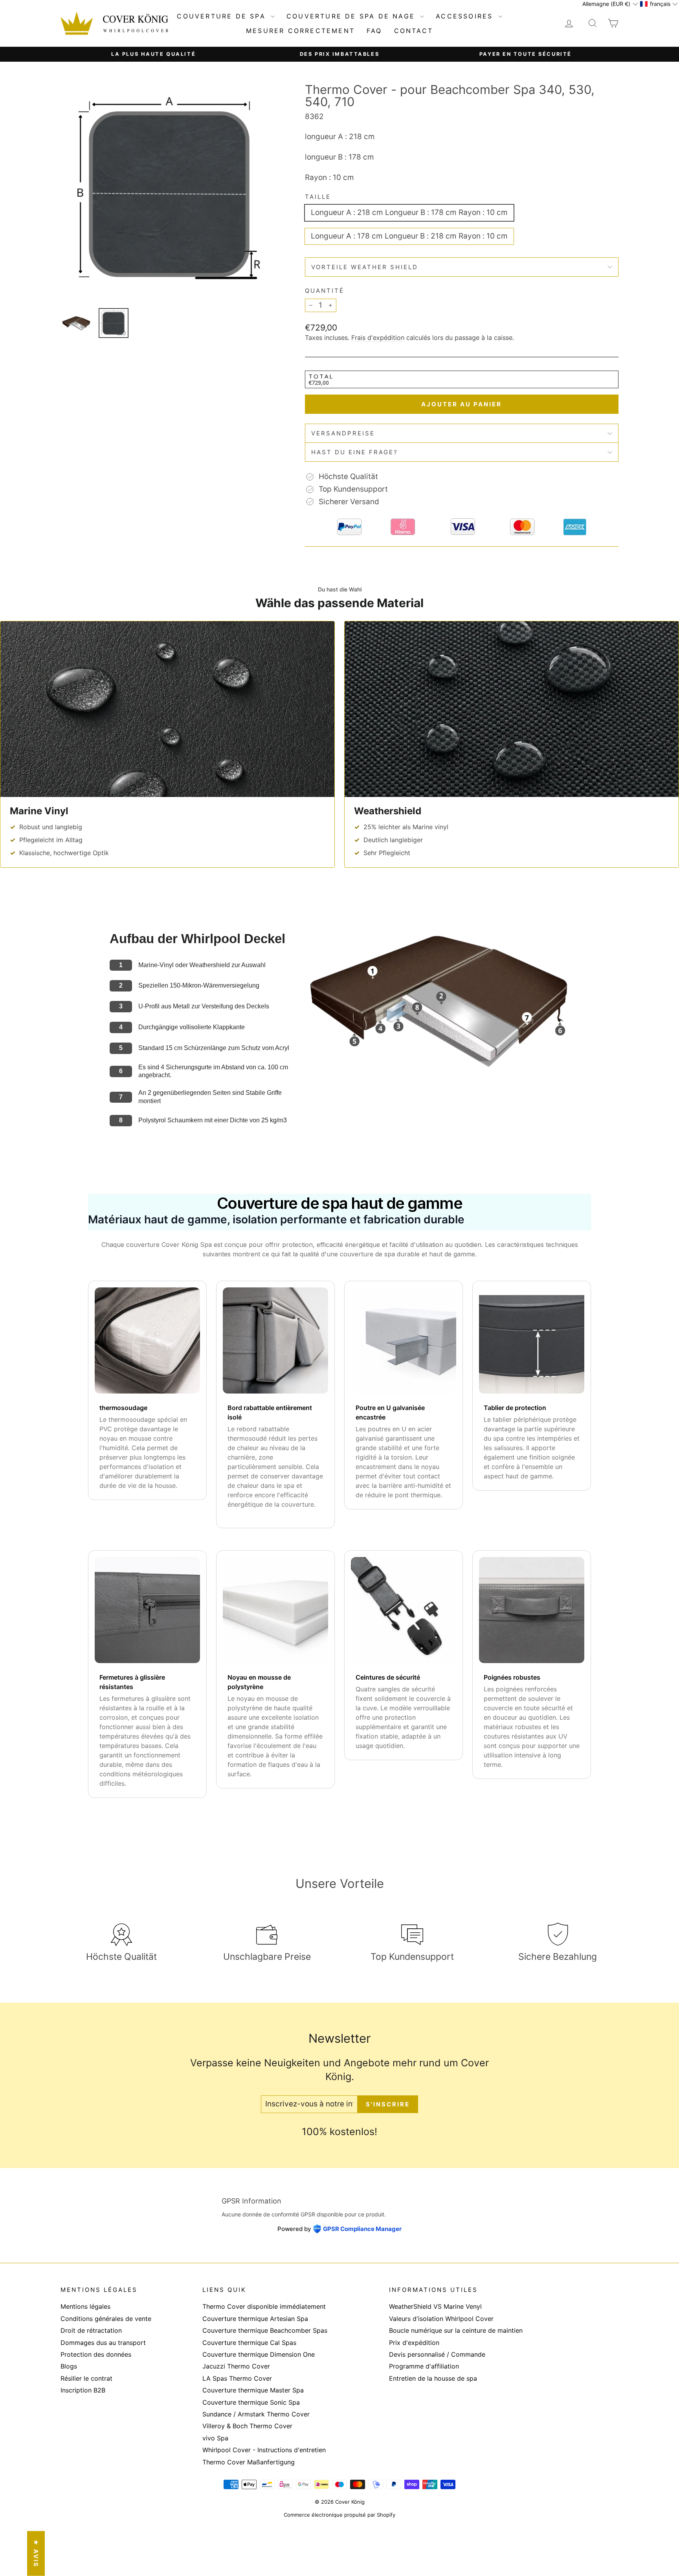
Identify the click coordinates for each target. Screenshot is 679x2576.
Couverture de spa (223, 16)
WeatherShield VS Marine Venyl (435, 2306)
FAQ (374, 31)
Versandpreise (343, 433)
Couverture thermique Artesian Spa (255, 2319)
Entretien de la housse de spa (433, 2378)
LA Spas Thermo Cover (237, 2378)
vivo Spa (215, 2438)
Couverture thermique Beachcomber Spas (265, 2330)
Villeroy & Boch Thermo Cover (247, 2426)
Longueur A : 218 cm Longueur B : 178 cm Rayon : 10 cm (409, 212)
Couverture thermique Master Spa (253, 2390)
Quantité (325, 291)
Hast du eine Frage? (355, 452)
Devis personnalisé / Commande (437, 2354)
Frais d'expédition (378, 338)
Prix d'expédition (414, 2343)
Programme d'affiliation (424, 2366)
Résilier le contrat (86, 2378)
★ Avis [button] (36, 2554)
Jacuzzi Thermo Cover (236, 2366)
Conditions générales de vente (106, 2319)
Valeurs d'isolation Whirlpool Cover (441, 2319)
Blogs (69, 2366)
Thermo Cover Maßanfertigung (249, 2462)
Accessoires (466, 16)
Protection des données (96, 2354)
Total (321, 376)
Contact (414, 31)
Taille (318, 197)
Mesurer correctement (300, 31)
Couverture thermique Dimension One (259, 2354)
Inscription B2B (83, 2390)
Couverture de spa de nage (352, 16)
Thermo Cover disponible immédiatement (264, 2306)
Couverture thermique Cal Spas (249, 2343)
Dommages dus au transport (103, 2343)
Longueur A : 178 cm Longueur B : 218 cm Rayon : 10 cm (409, 236)
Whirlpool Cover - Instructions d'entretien (264, 2450)
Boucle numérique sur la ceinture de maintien (456, 2330)
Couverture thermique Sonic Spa (251, 2402)
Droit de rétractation (91, 2330)
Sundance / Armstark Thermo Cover (256, 2414)
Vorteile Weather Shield (365, 267)
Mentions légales (85, 2306)
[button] (610, 4)
